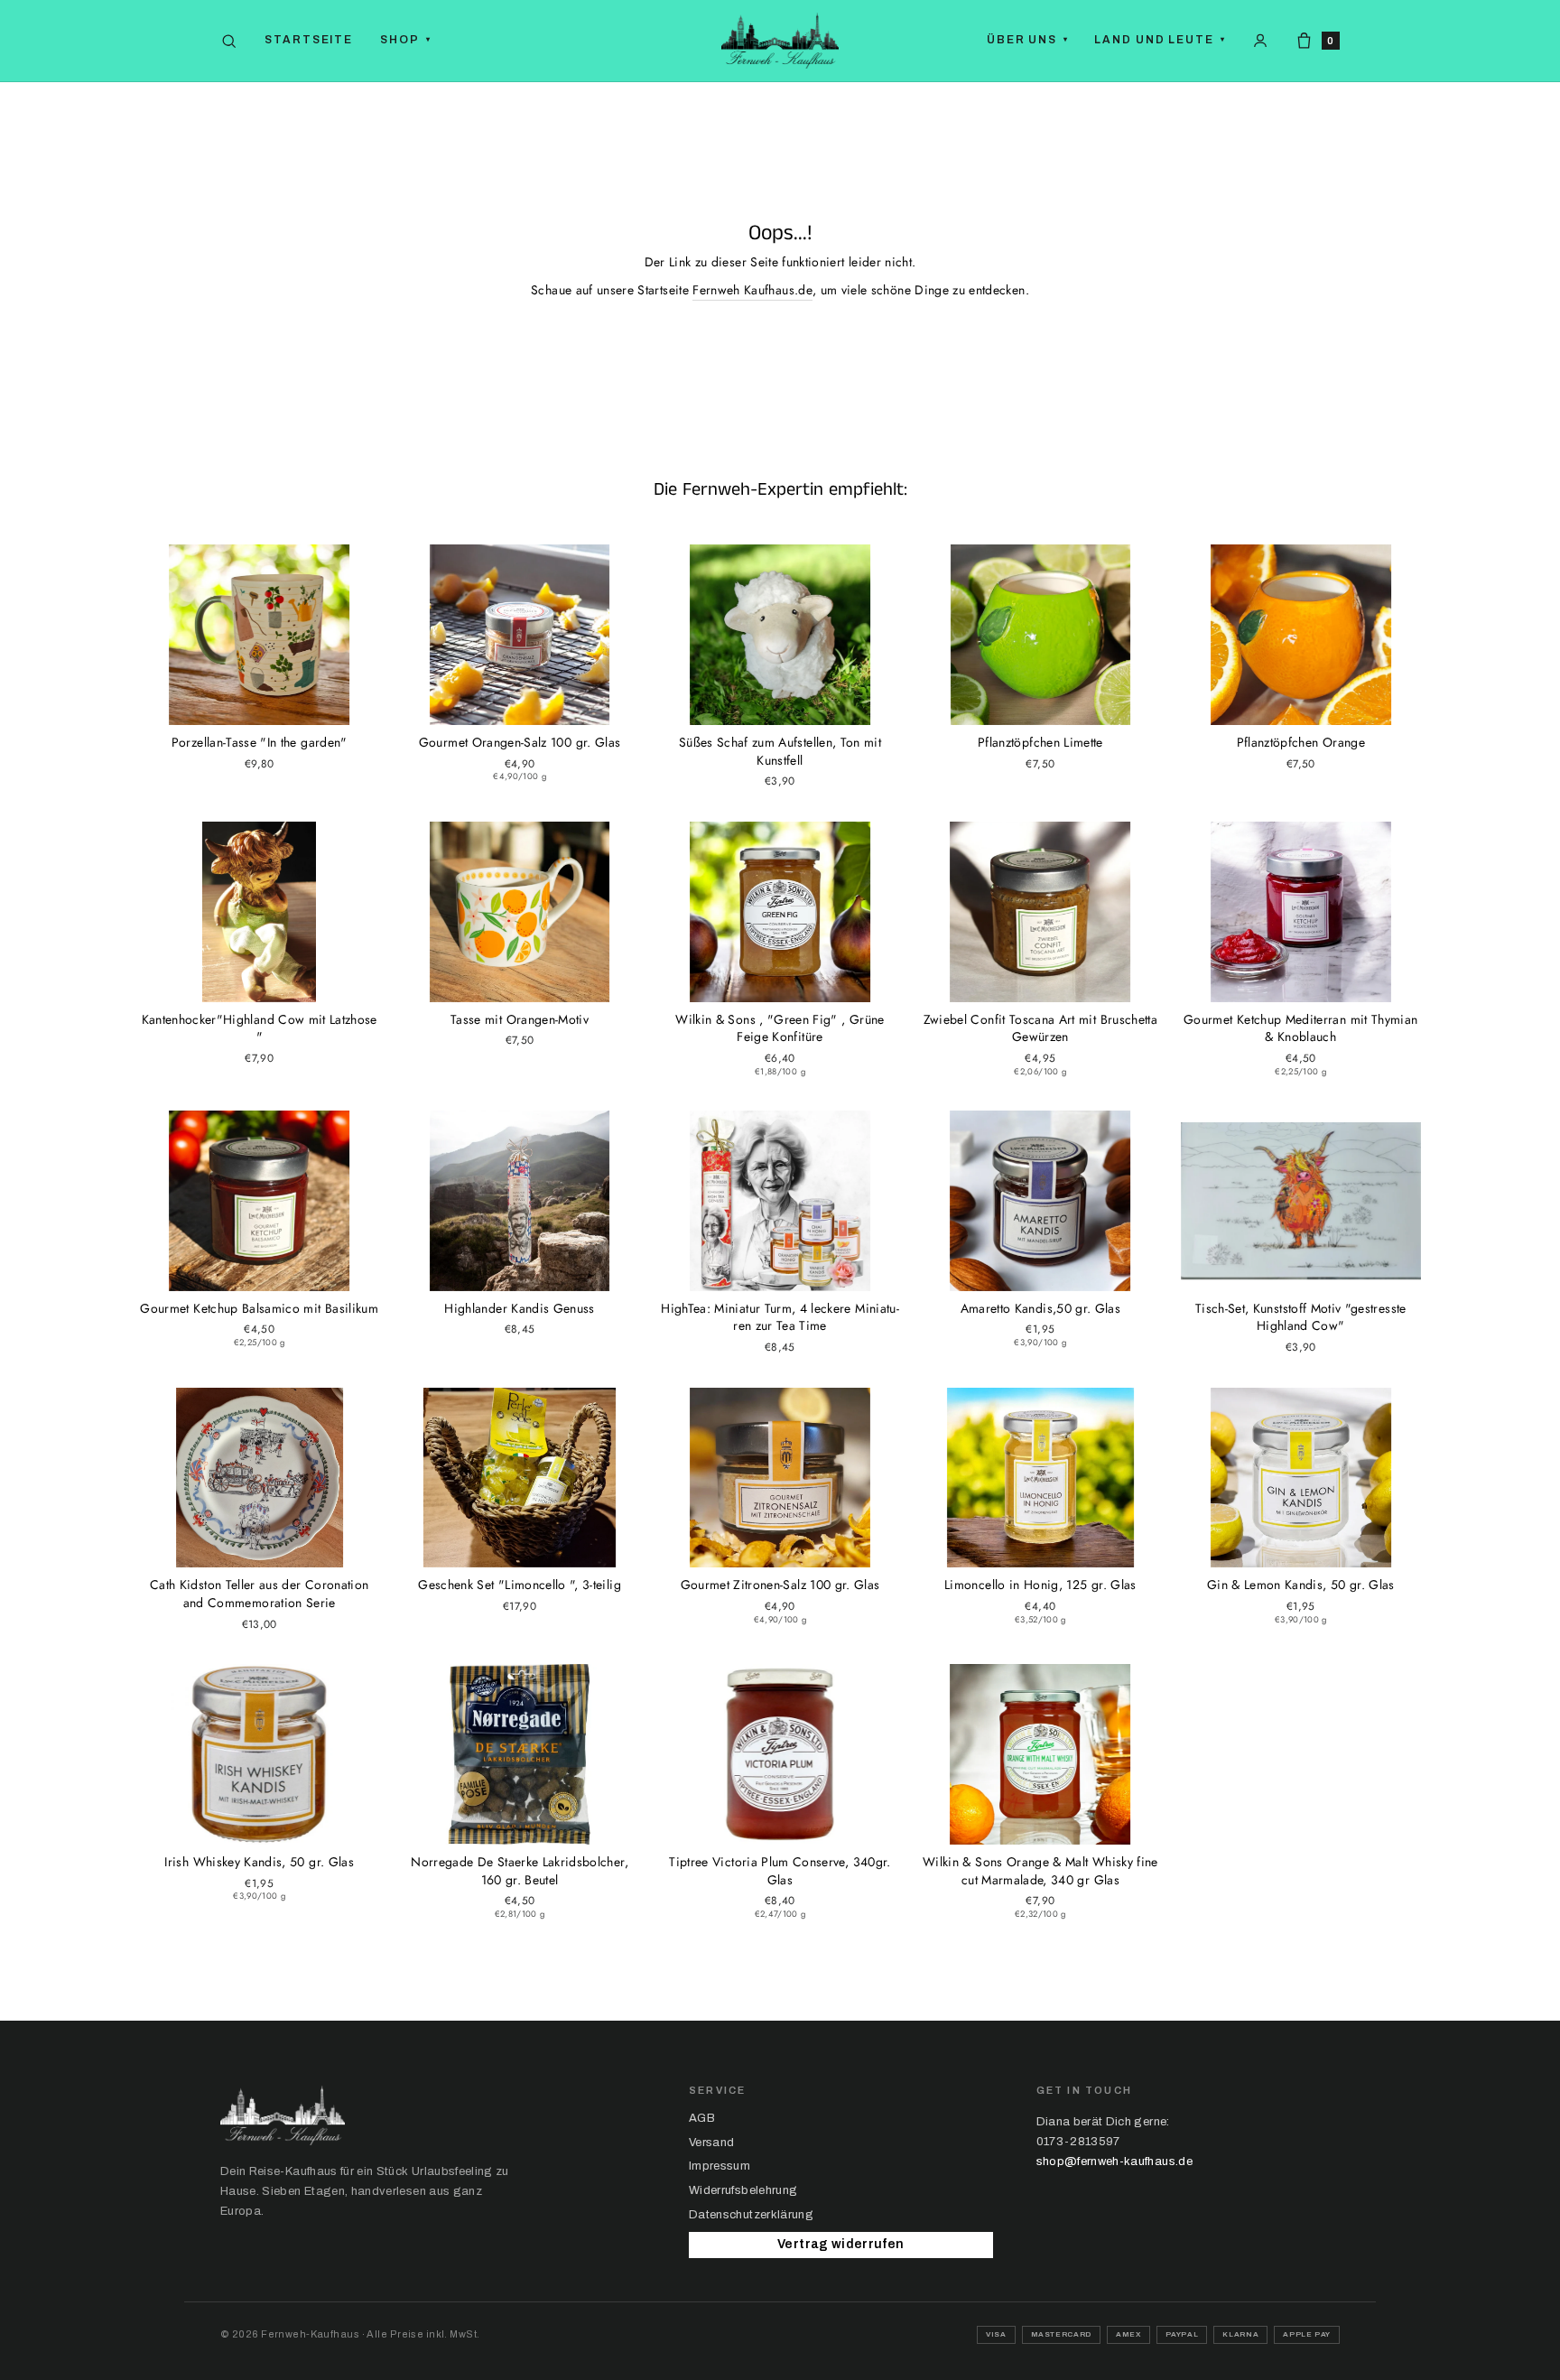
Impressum (720, 2166)
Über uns (1028, 40)
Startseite (309, 40)
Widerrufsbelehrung (743, 2190)
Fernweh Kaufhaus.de (752, 290)
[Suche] (229, 41)
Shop (406, 40)
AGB (702, 2118)
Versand (711, 2143)
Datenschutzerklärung (751, 2215)
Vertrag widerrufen (840, 2244)
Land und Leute (1160, 40)
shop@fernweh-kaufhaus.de (1114, 2162)
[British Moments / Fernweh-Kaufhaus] (780, 41)
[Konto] (1260, 41)
